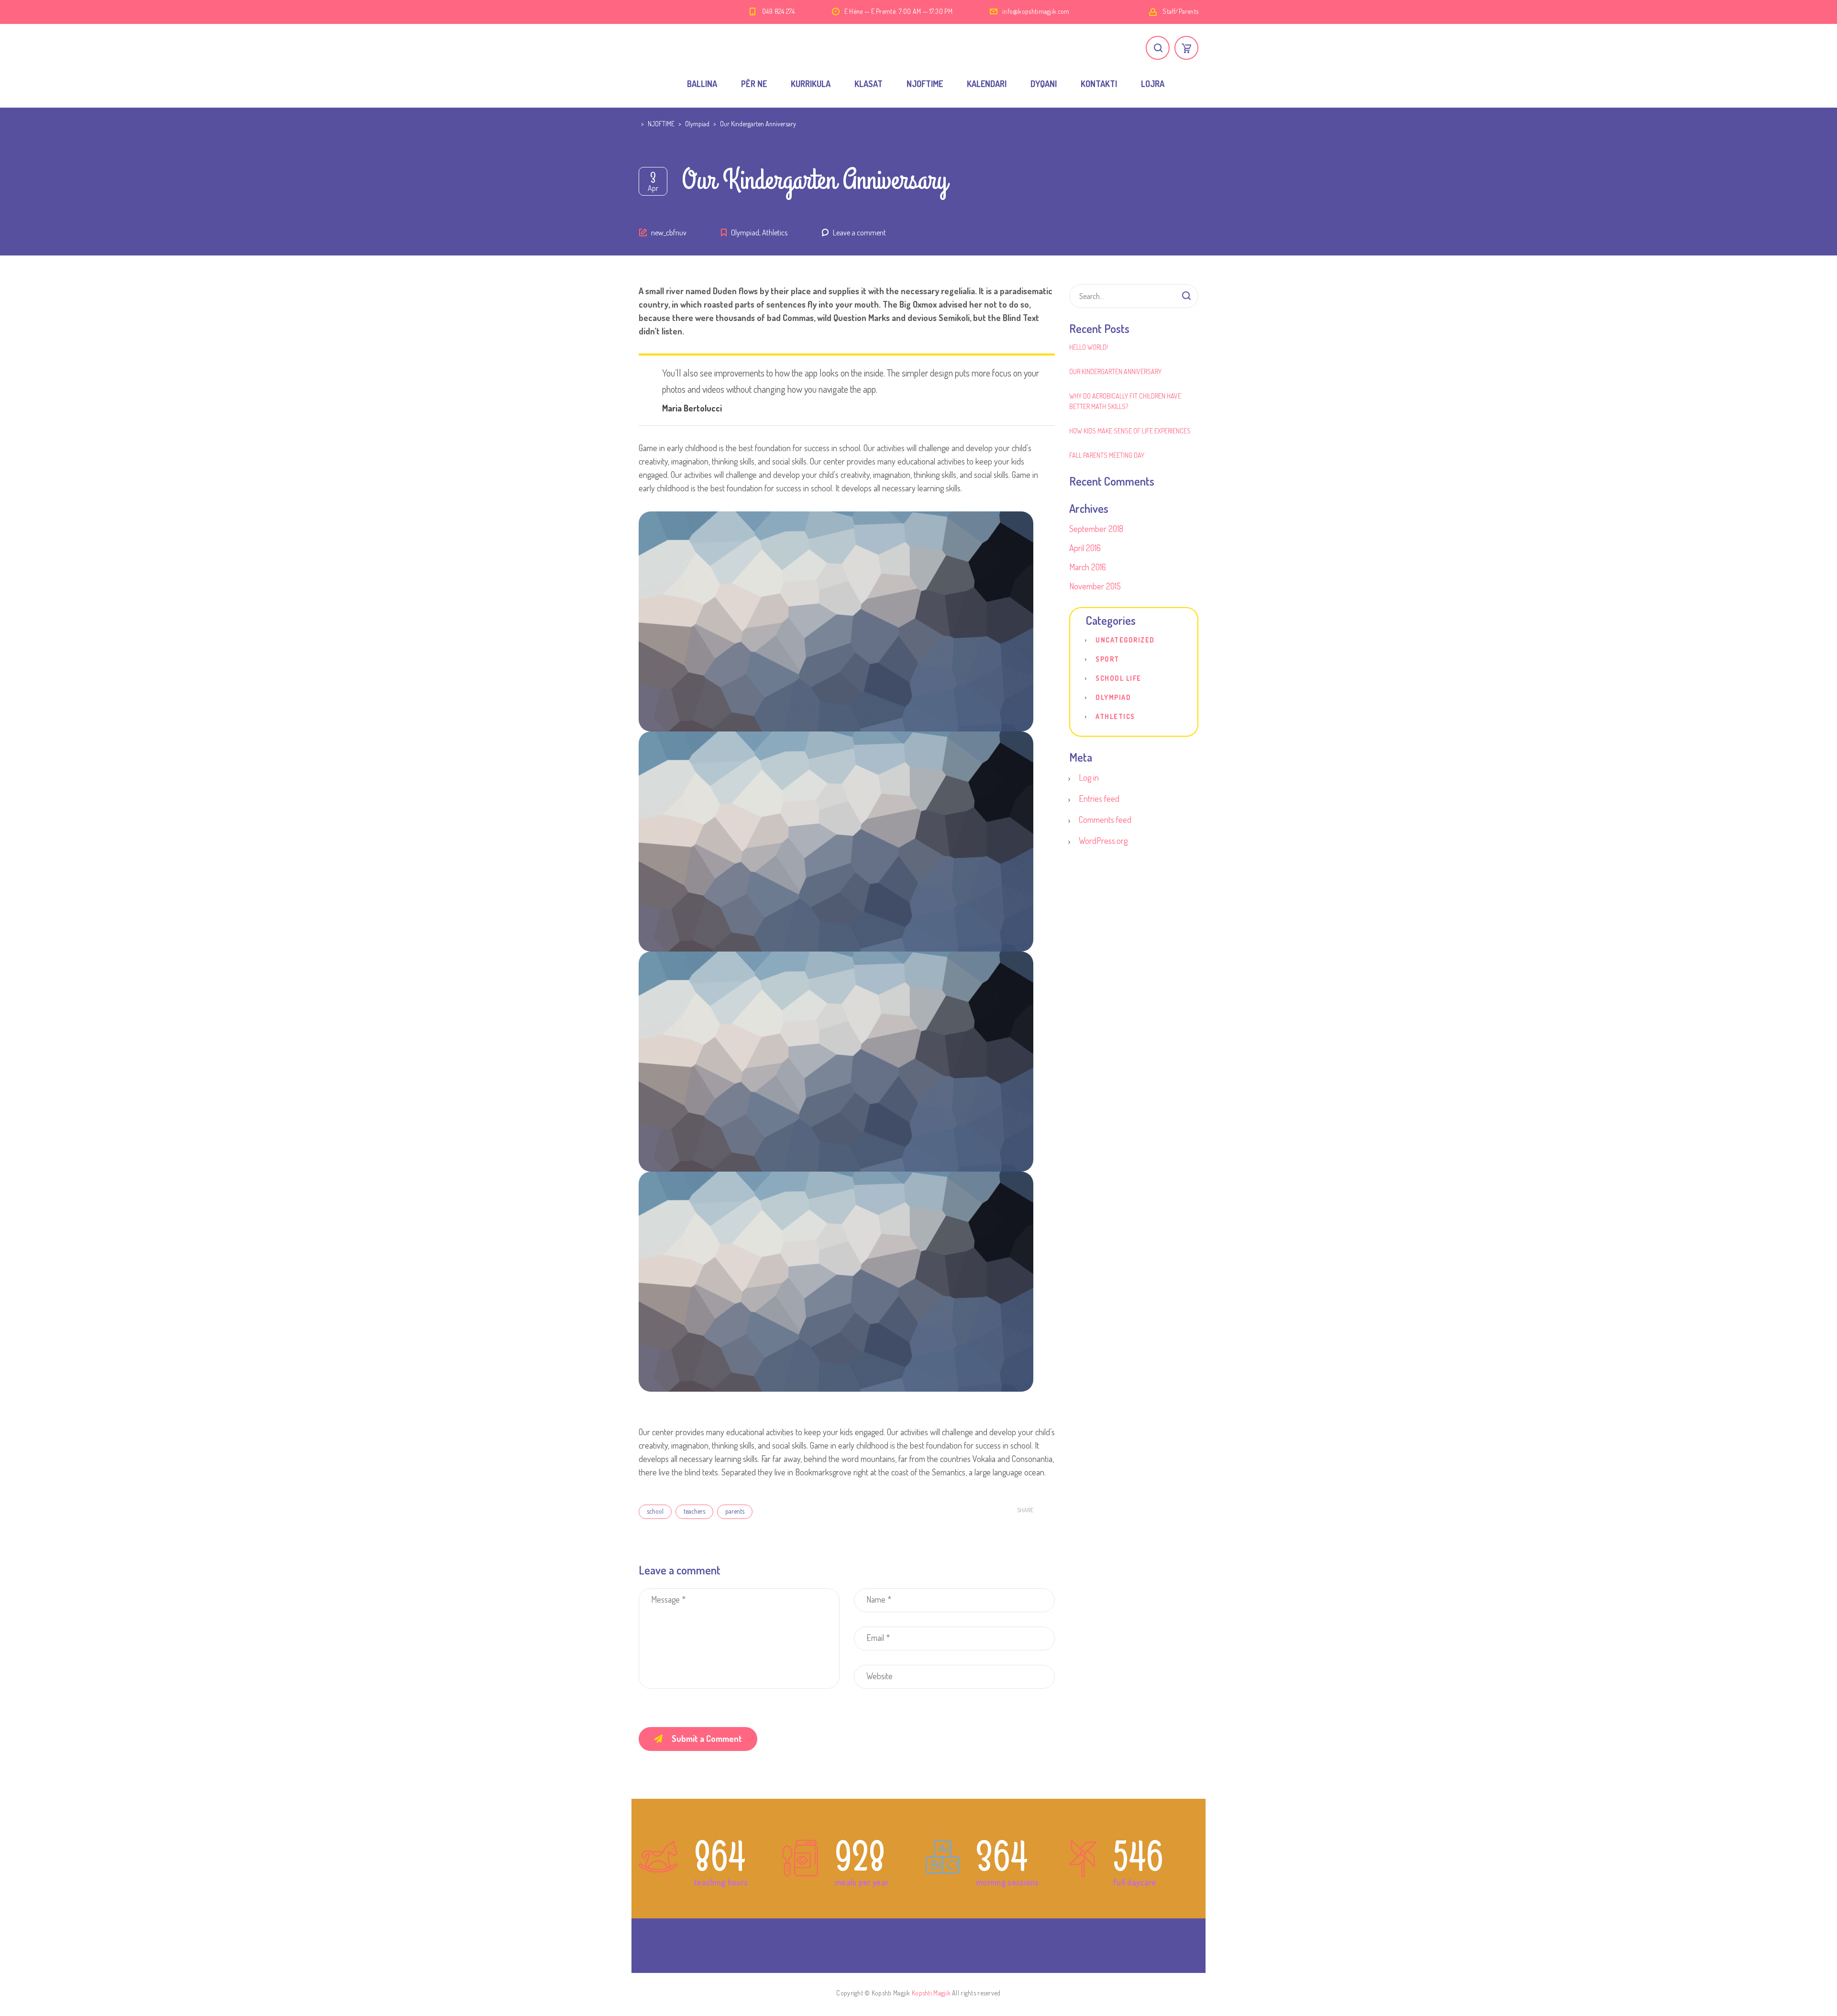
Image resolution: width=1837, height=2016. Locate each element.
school (655, 1511)
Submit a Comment (707, 1739)
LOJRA (1153, 84)
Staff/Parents (1180, 11)
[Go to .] (640, 124)
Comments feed (1105, 820)
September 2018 (1096, 529)
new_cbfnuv (669, 233)
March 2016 (1088, 567)
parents (735, 1511)
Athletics (775, 233)
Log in (1089, 777)
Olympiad (745, 233)
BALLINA (702, 84)
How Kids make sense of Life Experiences (1130, 431)
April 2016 (1085, 548)
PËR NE (754, 84)
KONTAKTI (1099, 84)
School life (1118, 678)
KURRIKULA (811, 84)
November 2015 (1095, 586)
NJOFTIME (925, 84)
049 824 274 (778, 11)
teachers (694, 1511)
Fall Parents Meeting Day (1107, 455)
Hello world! (1089, 347)
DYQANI (1044, 84)
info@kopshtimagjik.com (1036, 11)
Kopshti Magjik (931, 1993)
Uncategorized (1125, 640)
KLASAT (869, 84)
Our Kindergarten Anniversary (1115, 371)
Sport (1107, 659)
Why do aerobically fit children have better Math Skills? (1125, 401)
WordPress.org (1103, 841)
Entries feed (1099, 798)
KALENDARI (987, 84)
